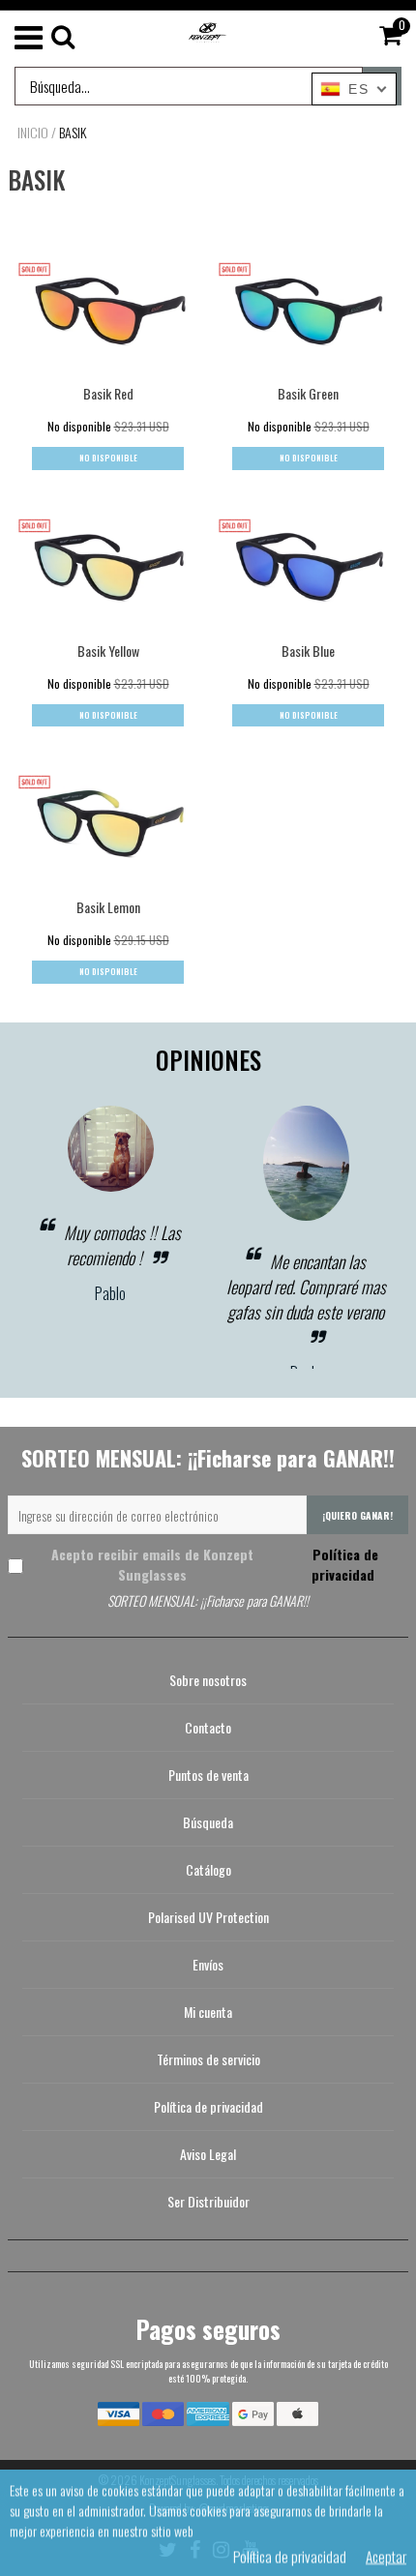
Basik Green (308, 393)
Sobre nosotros (208, 1680)
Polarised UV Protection (208, 1917)
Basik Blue (308, 651)
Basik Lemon (108, 907)
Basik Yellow (108, 651)
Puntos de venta (208, 1775)
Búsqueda (208, 1822)
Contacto (208, 1727)
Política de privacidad (343, 1564)
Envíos (208, 1964)
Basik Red (108, 393)
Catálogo (208, 1869)
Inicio (33, 133)
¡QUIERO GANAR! (357, 1515)
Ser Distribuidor (208, 2201)
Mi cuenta (208, 2012)
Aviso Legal (208, 2154)
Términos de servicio (208, 2059)
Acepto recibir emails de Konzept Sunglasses (215, 1564)
